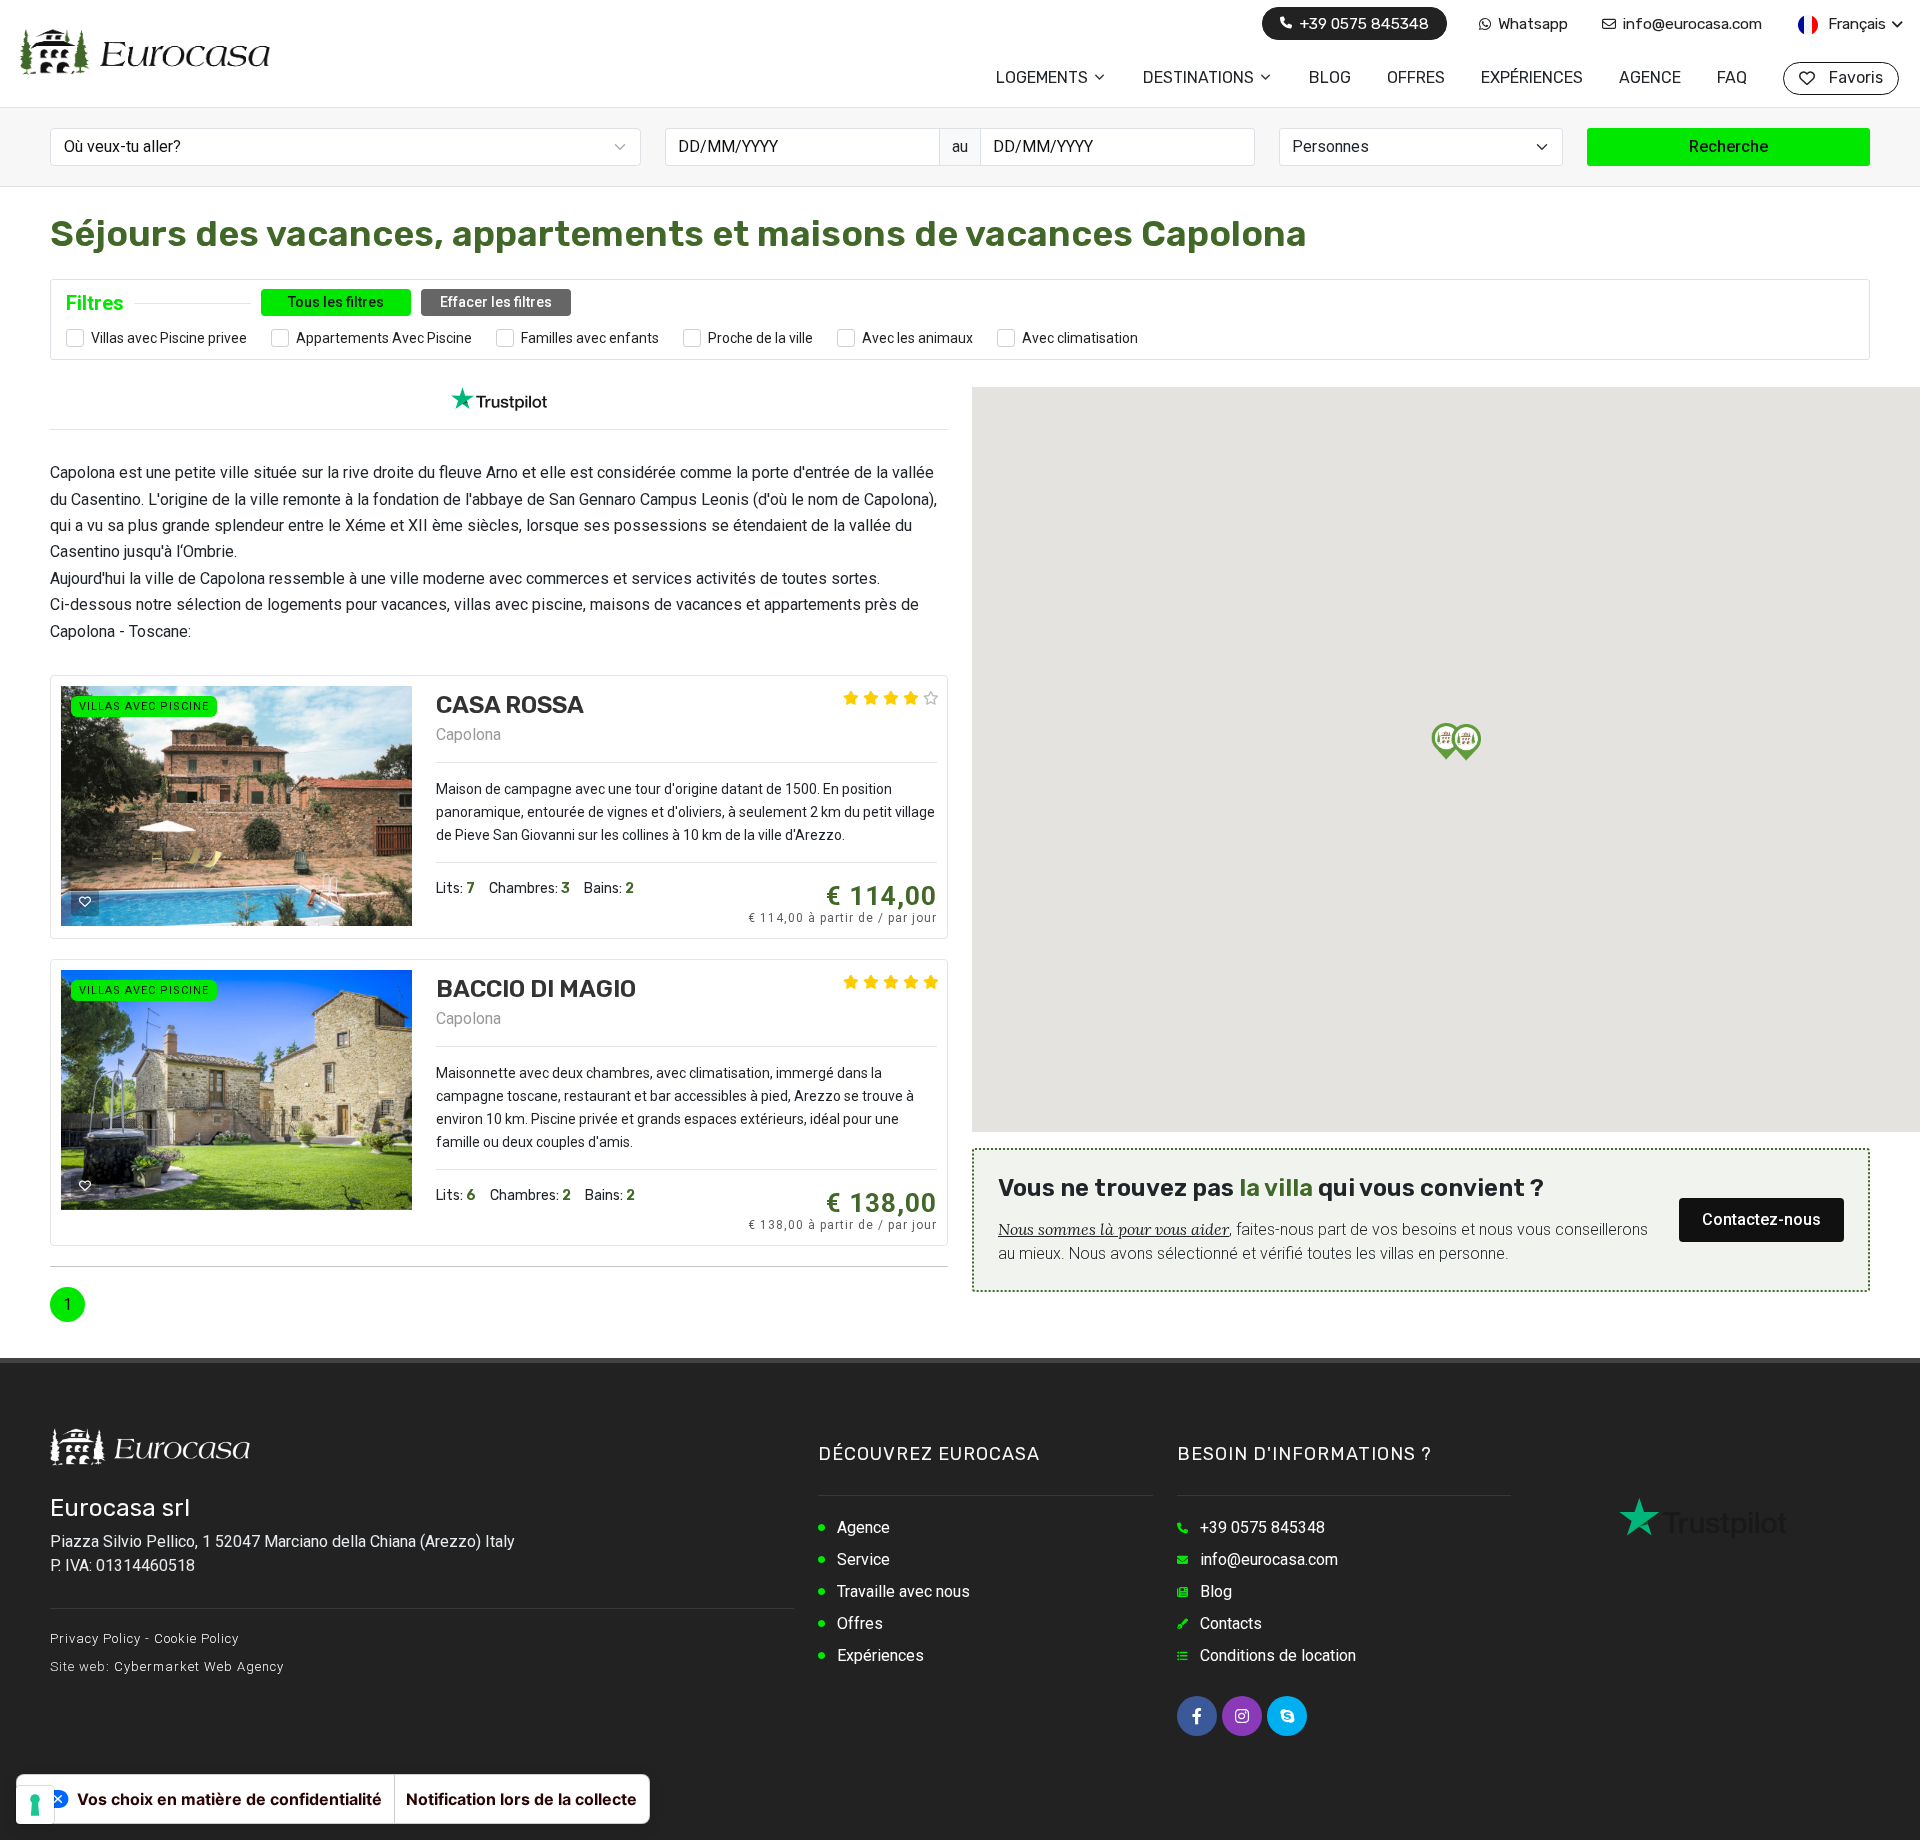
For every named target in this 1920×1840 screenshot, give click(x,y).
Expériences (880, 1655)
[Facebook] (1197, 1716)
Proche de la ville (760, 338)
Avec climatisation (1080, 338)
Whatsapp (1531, 23)
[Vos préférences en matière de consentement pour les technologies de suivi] (35, 1805)
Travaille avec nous (903, 1591)
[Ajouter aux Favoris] (85, 902)
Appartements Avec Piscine (384, 338)
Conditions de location (1278, 1655)
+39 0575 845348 (1362, 23)
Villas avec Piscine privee (169, 338)
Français (1855, 23)
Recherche (1728, 146)
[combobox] (345, 147)
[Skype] (1287, 1716)
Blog (1216, 1591)
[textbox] (348, 147)
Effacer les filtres (496, 302)
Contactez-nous (1761, 1219)
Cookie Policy (196, 1638)
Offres (860, 1623)
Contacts (1231, 1623)
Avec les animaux (917, 338)
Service (863, 1559)
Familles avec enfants (590, 338)
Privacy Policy (95, 1638)
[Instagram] (1242, 1716)
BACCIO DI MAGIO (536, 989)
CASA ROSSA (510, 705)
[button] (1466, 742)
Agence (863, 1527)
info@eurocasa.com (1690, 23)
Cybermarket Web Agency (199, 1666)
